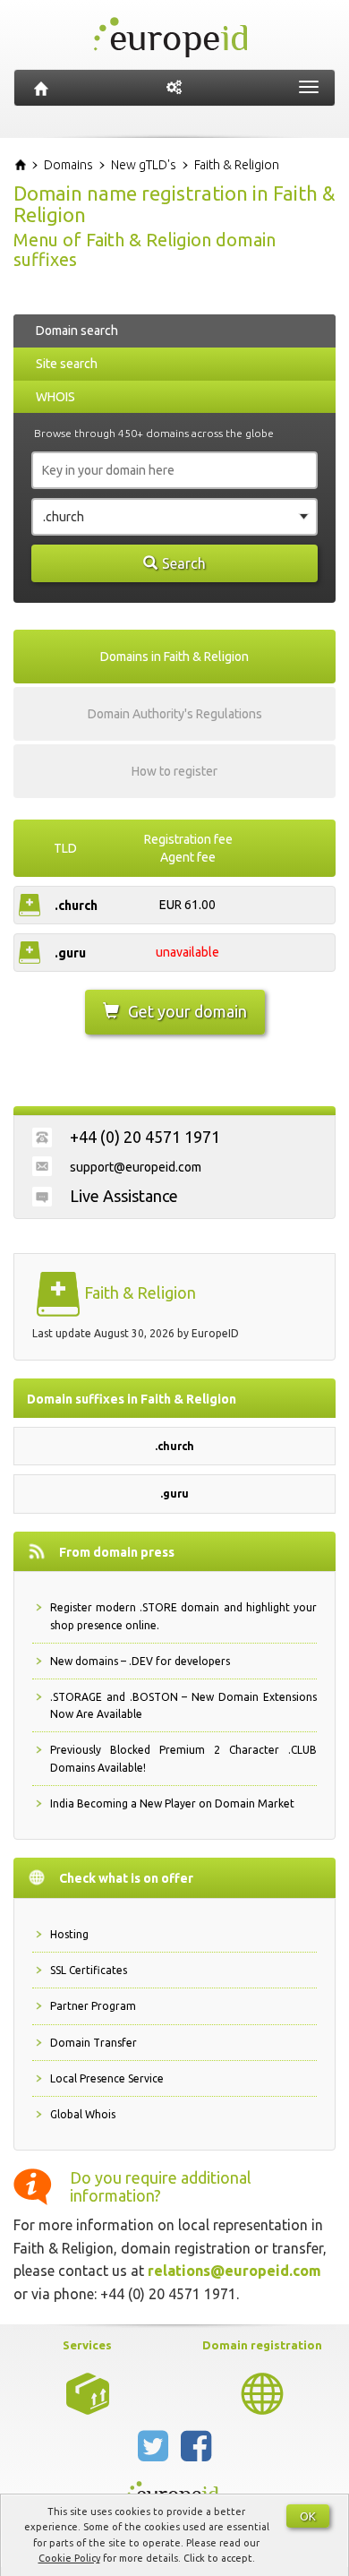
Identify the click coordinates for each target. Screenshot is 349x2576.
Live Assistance (124, 1196)
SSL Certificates (89, 1970)
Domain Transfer (94, 2043)
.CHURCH (76, 906)
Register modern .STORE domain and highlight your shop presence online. (183, 1616)
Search (184, 563)
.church (174, 1446)
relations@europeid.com (234, 2271)
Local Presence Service (107, 2078)
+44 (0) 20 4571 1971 (145, 1137)
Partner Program (93, 2006)
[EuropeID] (41, 88)
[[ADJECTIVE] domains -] (88, 2392)
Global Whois (83, 2114)
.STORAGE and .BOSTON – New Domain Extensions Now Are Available (183, 1705)
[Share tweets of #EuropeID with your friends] (155, 2453)
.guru (174, 1494)
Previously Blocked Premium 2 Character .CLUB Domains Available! (183, 1758)
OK (308, 2516)
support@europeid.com (136, 1167)
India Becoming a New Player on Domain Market (172, 1803)
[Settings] (174, 88)
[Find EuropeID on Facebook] (196, 2453)
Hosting (69, 1934)
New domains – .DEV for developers (140, 1661)
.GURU (70, 953)
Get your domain (187, 1011)
